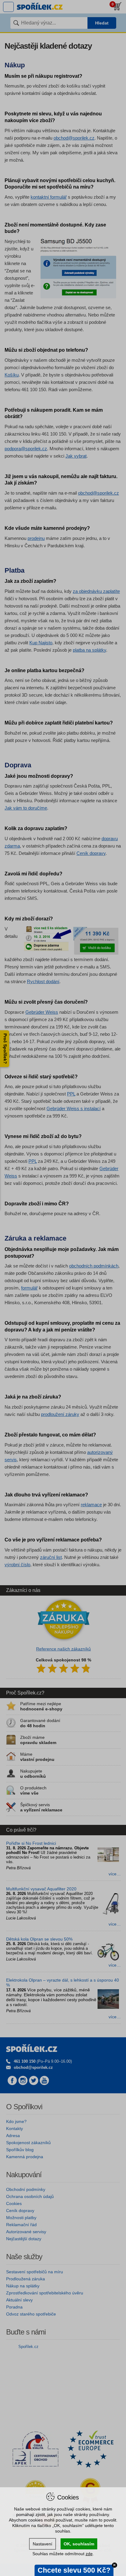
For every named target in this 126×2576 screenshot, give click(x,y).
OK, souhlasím (79, 2544)
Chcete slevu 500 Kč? (74, 2570)
